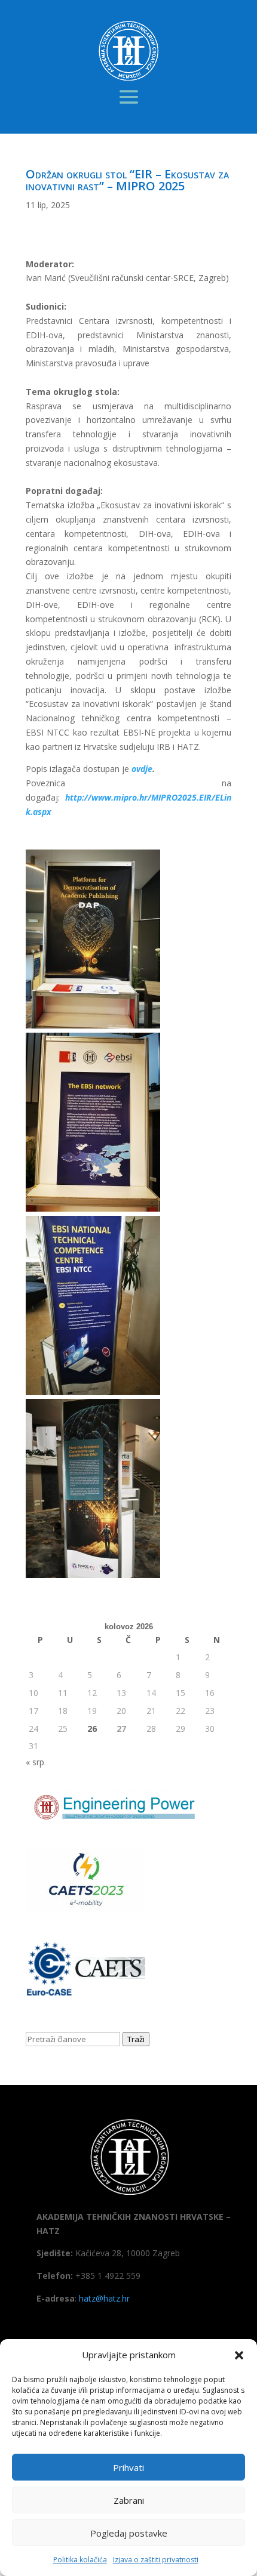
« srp (35, 1762)
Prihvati (128, 2467)
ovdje (142, 769)
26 (92, 1729)
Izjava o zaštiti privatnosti (156, 2560)
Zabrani (129, 2500)
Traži (136, 2039)
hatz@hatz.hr (104, 2298)
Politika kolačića (80, 2560)
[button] (239, 2355)
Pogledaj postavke (129, 2533)
